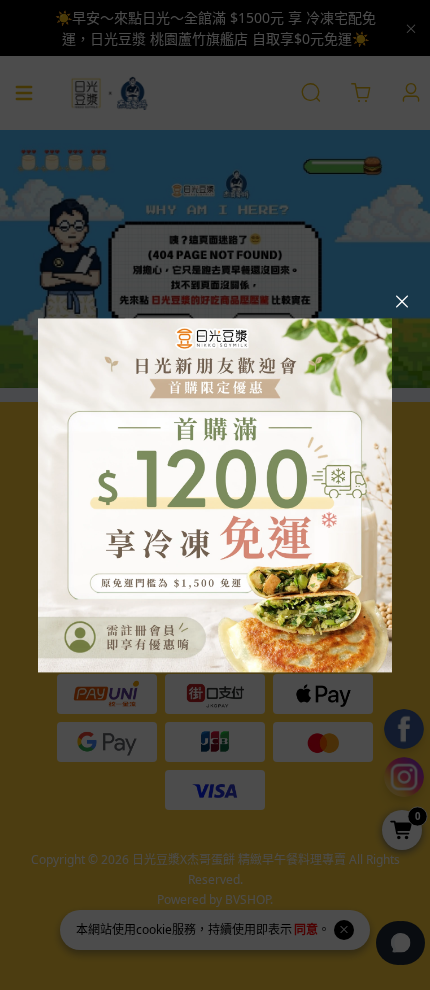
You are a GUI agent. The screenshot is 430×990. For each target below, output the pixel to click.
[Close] (402, 302)
